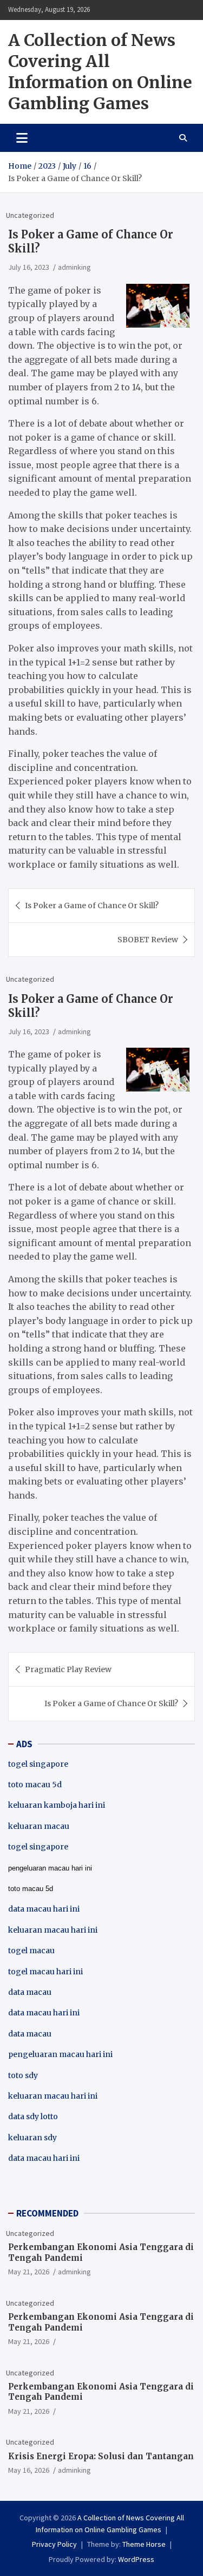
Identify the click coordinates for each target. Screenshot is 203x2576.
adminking (74, 267)
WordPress (136, 2559)
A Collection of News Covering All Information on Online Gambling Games (100, 72)
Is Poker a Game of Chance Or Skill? (92, 906)
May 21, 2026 (29, 2272)
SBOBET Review (148, 940)
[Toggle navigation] (22, 138)
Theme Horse (144, 2544)
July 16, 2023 (29, 267)
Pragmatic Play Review (68, 1669)
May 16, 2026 (29, 2470)
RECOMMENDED (47, 2213)
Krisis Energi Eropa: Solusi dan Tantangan (101, 2456)
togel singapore (38, 1764)
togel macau (31, 1951)
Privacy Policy (54, 2544)
